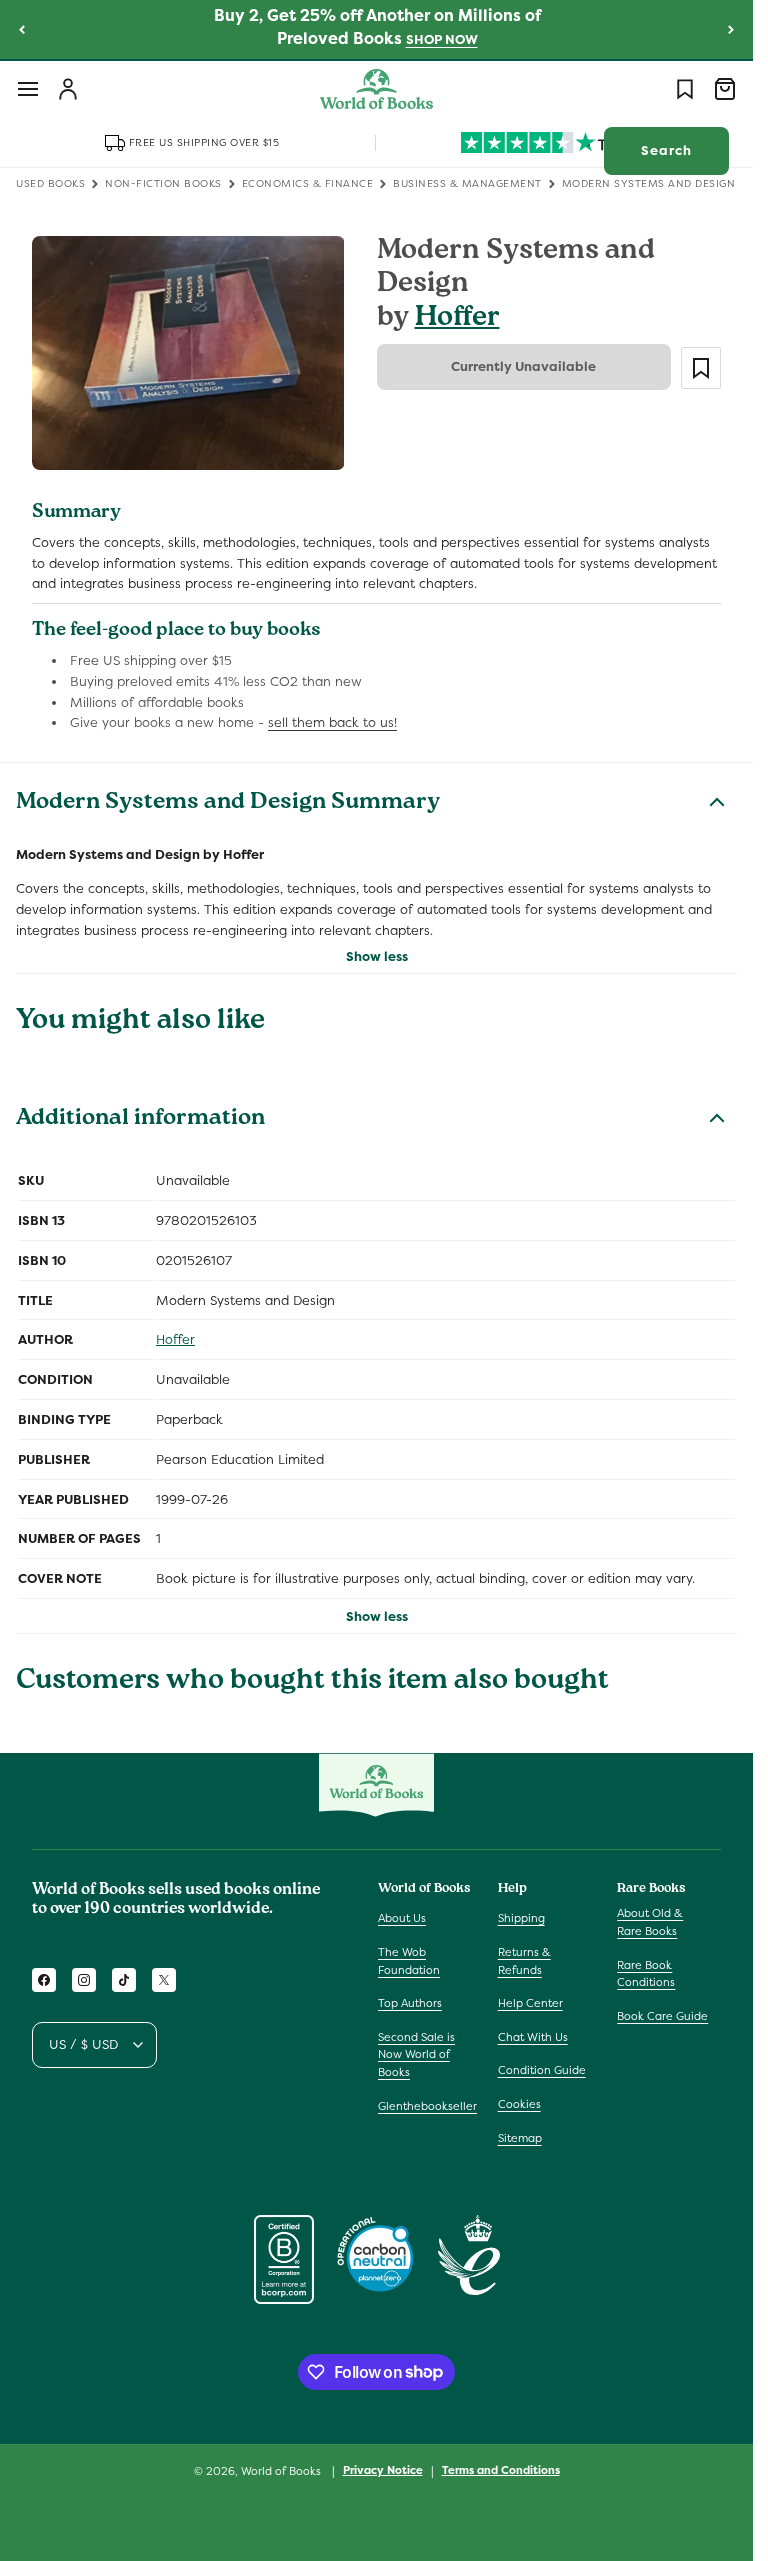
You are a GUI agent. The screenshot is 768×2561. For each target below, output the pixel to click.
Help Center (530, 2003)
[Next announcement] (731, 29)
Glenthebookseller (427, 2106)
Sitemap (520, 2138)
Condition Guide (542, 2070)
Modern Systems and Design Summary (228, 804)
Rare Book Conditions (646, 1974)
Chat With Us (533, 2037)
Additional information (140, 1120)
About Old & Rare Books (650, 1922)
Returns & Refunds (524, 1961)
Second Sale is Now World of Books (416, 2054)
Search (666, 150)
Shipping (521, 1918)
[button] (28, 89)
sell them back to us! (332, 722)
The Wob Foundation (409, 1961)
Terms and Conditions (501, 2470)
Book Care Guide (662, 2016)
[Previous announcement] (22, 29)
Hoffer (457, 319)
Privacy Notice (383, 2470)
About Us (402, 1918)
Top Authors (410, 2003)
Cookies (519, 2104)
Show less (377, 956)
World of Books (282, 2471)
